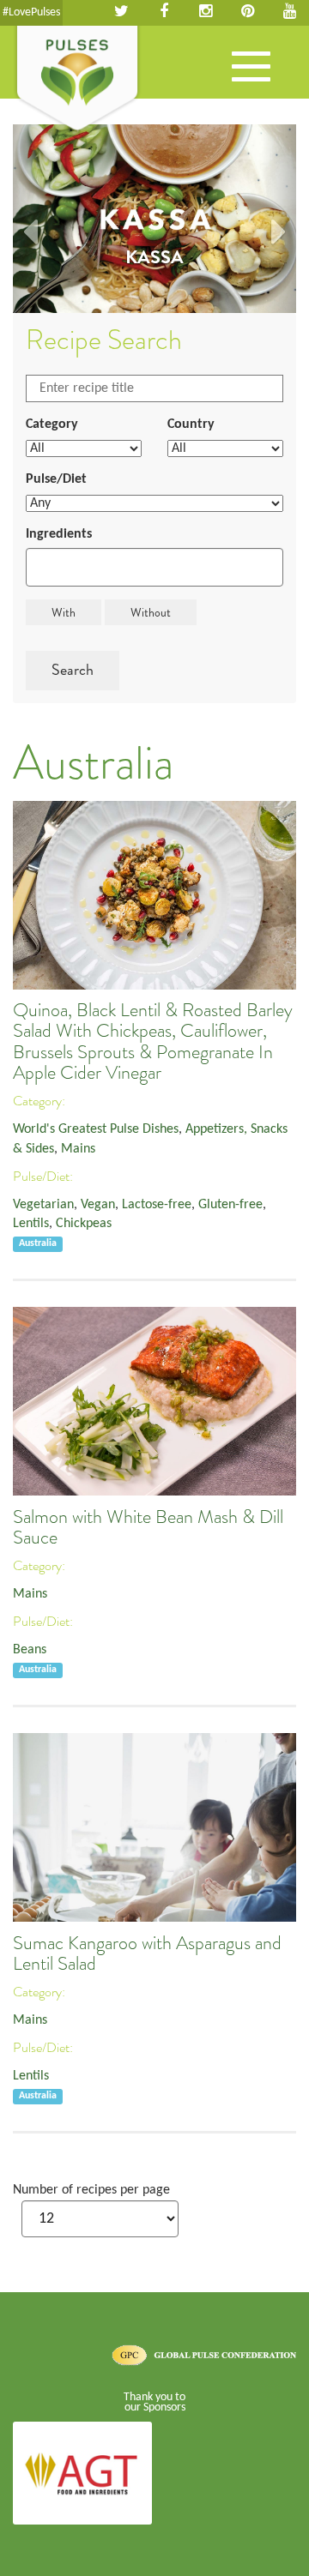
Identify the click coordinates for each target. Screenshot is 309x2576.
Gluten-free (230, 1205)
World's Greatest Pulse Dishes (96, 1129)
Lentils (31, 1224)
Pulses (77, 80)
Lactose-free (157, 1205)
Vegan (98, 1205)
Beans (30, 1650)
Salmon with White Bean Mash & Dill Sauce (148, 1527)
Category (52, 424)
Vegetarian (43, 1205)
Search (73, 670)
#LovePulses (31, 12)
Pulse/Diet (56, 479)
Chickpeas (84, 1224)
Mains (78, 1149)
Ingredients (59, 534)
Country (191, 424)
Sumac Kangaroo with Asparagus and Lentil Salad (147, 1953)
